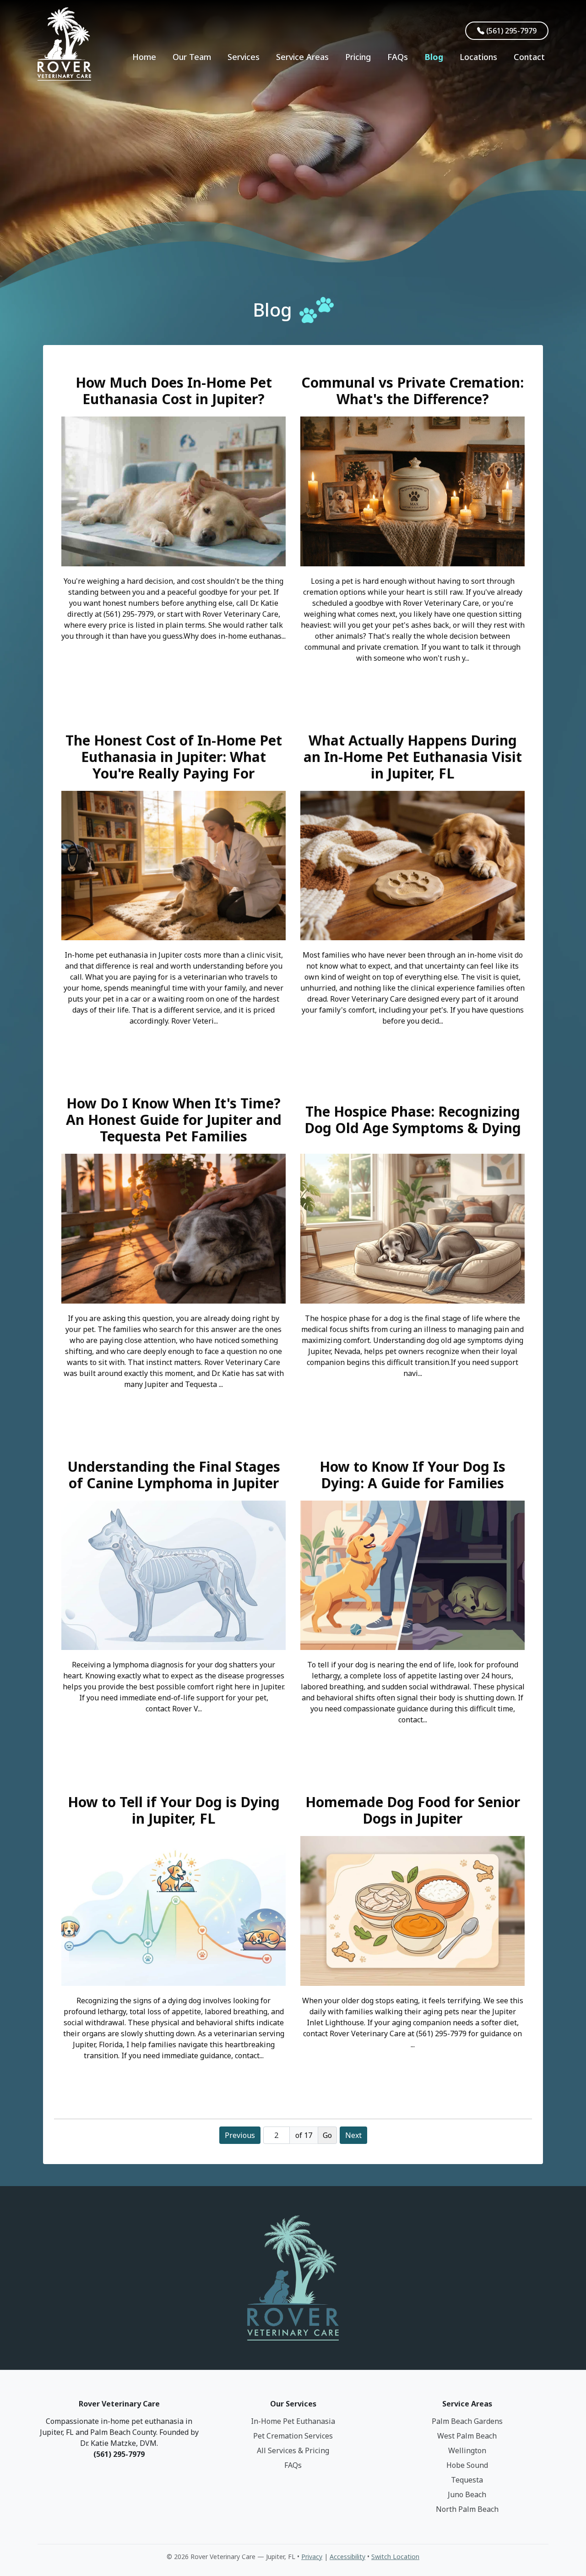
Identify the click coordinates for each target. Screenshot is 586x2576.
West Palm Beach (467, 2436)
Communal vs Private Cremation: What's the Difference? (412, 391)
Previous (240, 2135)
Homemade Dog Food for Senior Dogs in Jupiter (413, 1810)
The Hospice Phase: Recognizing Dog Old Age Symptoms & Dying (413, 1120)
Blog (434, 57)
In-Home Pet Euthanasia (293, 2421)
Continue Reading (174, 662)
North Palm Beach (467, 2509)
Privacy (312, 2557)
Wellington (467, 2450)
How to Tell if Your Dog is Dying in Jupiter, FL (174, 1810)
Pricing (358, 57)
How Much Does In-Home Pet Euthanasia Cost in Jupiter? (174, 391)
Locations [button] (478, 57)
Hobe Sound (467, 2465)
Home (144, 57)
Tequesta (467, 2480)
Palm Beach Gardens (467, 2421)
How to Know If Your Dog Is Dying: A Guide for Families (412, 1475)
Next (353, 2135)
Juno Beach (467, 2494)
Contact (529, 57)
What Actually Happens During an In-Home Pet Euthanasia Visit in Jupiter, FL (413, 757)
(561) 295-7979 (510, 31)
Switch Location (395, 2557)
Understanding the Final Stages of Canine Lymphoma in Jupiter (174, 1475)
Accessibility (347, 2557)
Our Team (192, 57)
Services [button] (244, 57)
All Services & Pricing (293, 2450)
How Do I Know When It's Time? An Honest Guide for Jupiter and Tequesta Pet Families (174, 1120)
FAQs (398, 57)
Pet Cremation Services (293, 2436)
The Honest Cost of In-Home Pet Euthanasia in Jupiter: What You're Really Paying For (174, 757)
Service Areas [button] (302, 57)
